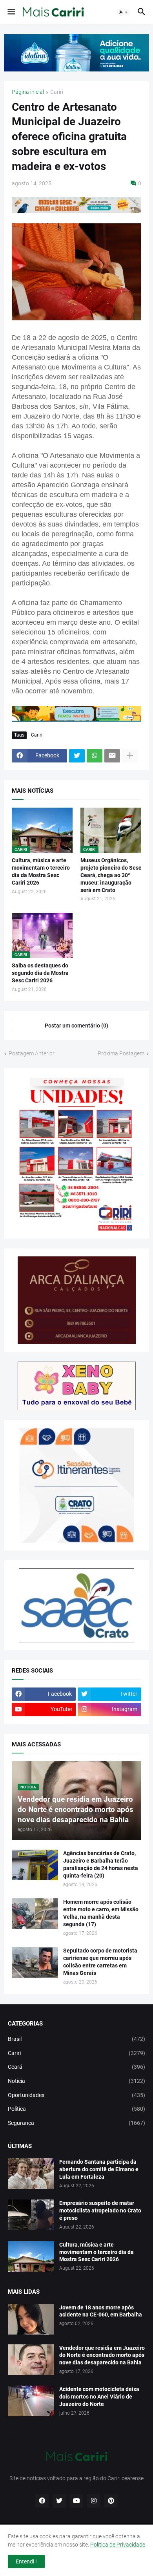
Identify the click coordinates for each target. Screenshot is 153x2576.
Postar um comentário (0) (76, 1026)
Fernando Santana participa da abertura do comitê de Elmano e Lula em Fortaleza (99, 2169)
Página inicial (28, 92)
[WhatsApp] (95, 756)
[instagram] (94, 2501)
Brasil (76, 2039)
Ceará (76, 2067)
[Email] (112, 756)
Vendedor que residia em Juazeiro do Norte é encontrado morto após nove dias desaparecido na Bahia (102, 2355)
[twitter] (59, 2501)
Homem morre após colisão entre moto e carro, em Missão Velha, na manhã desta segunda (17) (101, 1913)
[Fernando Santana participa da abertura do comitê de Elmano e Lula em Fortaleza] (31, 2174)
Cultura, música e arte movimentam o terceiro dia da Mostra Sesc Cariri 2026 (41, 871)
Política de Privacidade (118, 2545)
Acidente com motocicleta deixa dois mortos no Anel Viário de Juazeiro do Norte (99, 2397)
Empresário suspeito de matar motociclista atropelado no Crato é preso (100, 2210)
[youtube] (76, 2501)
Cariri (57, 92)
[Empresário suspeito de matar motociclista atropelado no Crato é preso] (31, 2215)
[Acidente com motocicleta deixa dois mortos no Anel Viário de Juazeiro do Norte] (31, 2401)
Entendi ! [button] (26, 2561)
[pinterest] (111, 2501)
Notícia (76, 2081)
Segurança (76, 2123)
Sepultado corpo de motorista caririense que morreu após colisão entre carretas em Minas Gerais (100, 1962)
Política (76, 2109)
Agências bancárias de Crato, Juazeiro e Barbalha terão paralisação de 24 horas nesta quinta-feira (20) (101, 1864)
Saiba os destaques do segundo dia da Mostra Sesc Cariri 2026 (40, 973)
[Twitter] (77, 756)
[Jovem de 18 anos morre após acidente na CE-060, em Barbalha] (31, 2319)
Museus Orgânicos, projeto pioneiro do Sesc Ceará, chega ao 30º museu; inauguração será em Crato (111, 875)
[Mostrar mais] (130, 756)
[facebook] (42, 2501)
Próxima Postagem (121, 1053)
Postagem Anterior (32, 1053)
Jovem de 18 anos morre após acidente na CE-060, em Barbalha (101, 2311)
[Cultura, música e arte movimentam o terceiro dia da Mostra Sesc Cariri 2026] (31, 2256)
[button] (11, 12)
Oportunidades (76, 2095)
